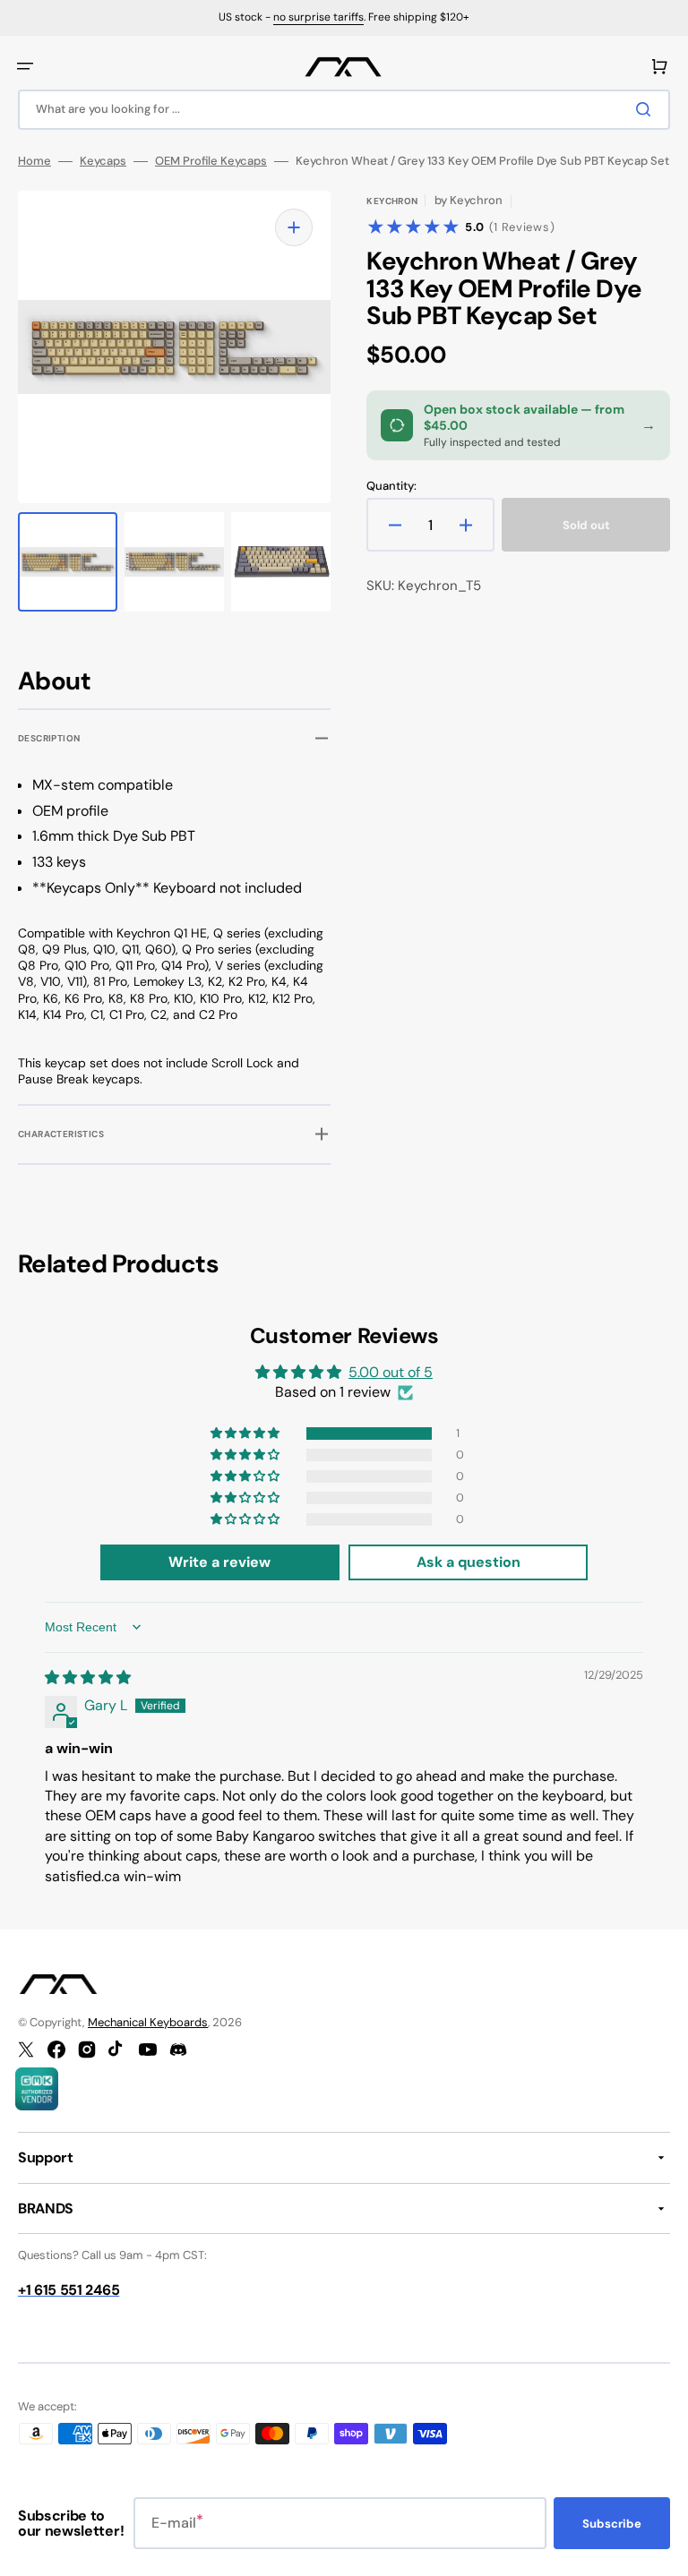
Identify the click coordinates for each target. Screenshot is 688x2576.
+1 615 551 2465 (69, 2290)
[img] (88, 1677)
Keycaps (103, 161)
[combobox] (344, 110)
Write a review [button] (219, 1562)
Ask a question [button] (469, 1562)
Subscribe (612, 2524)
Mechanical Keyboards (148, 2022)
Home (34, 161)
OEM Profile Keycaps (211, 161)
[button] (25, 66)
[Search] (647, 109)
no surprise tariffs (318, 17)
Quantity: (391, 486)
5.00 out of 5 (391, 1372)
